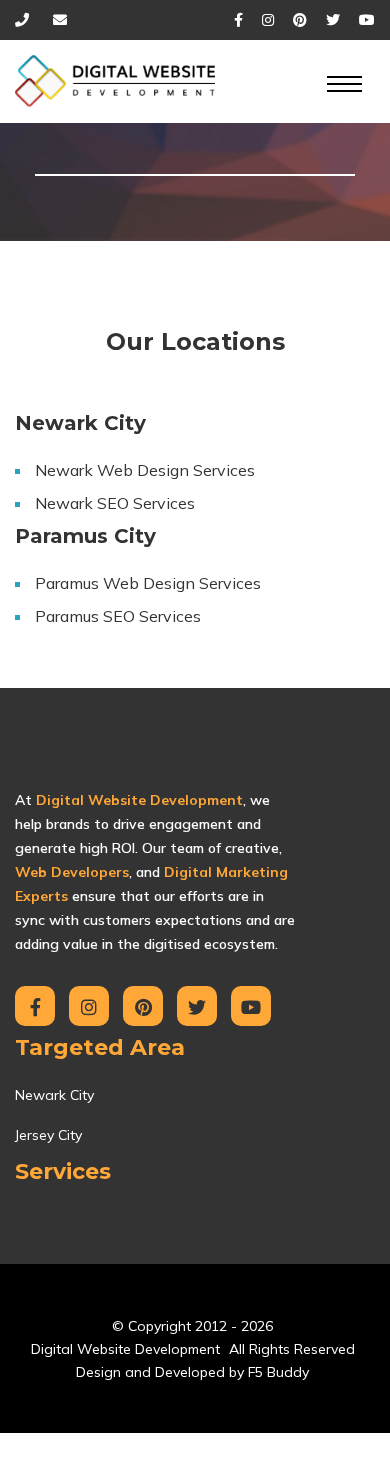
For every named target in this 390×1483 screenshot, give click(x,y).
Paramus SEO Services (118, 616)
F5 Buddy (278, 1372)
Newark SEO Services (115, 503)
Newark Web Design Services (145, 470)
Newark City (54, 1095)
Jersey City (48, 1135)
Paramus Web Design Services (148, 583)
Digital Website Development (125, 1349)
